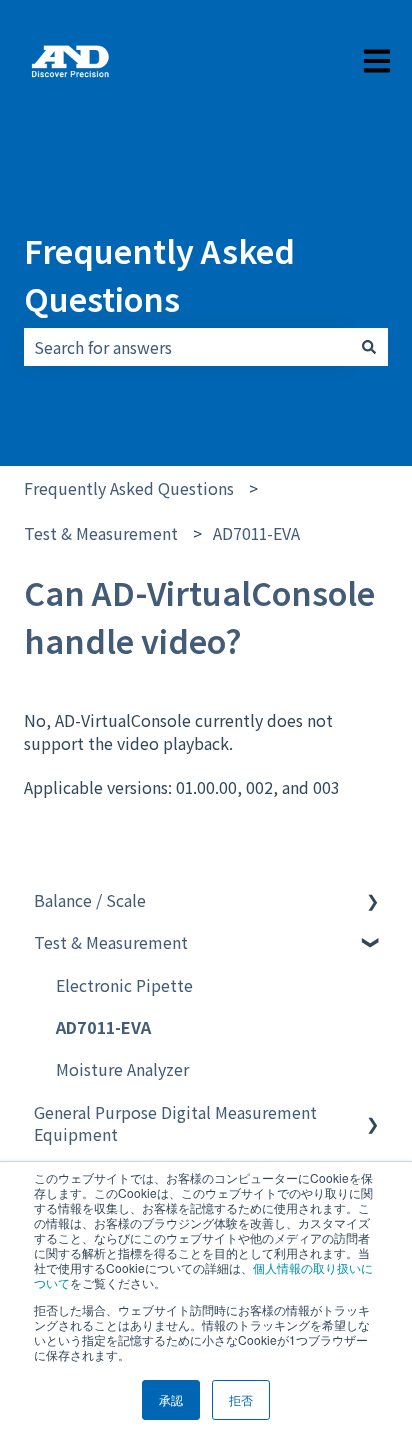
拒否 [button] (241, 1399)
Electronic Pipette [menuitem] (124, 985)
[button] (372, 901)
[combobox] (187, 347)
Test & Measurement (101, 533)
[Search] (369, 347)
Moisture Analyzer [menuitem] (122, 1069)
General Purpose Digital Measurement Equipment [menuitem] (175, 1123)
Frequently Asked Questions (159, 274)
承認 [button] (171, 1399)
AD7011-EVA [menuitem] (103, 1027)
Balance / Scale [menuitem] (90, 900)
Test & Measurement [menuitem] (111, 942)
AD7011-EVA (256, 533)
